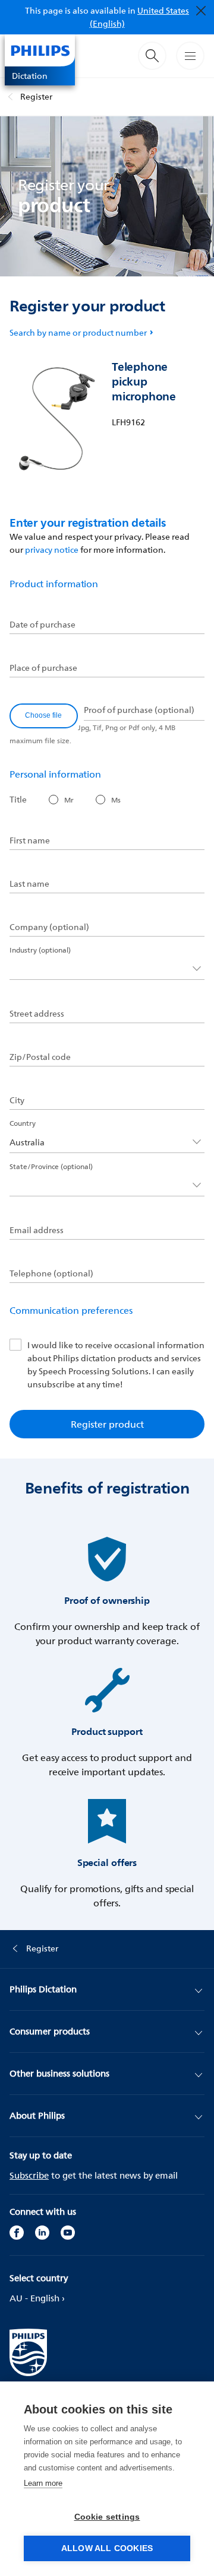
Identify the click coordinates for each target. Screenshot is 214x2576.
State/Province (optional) (51, 1166)
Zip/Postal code (40, 1057)
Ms (116, 800)
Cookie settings (107, 2517)
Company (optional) (49, 927)
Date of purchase (43, 625)
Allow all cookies (107, 2548)
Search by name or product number (78, 332)
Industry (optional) (40, 950)
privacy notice (52, 550)
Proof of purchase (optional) (139, 710)
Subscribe (29, 2175)
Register (36, 96)
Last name (29, 884)
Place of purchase (43, 668)
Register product (107, 1424)
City (17, 1100)
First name (30, 840)
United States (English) (140, 17)
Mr (69, 800)
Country (23, 1123)
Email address (37, 1230)
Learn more (43, 2483)
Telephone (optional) (51, 1273)
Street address (37, 1014)
